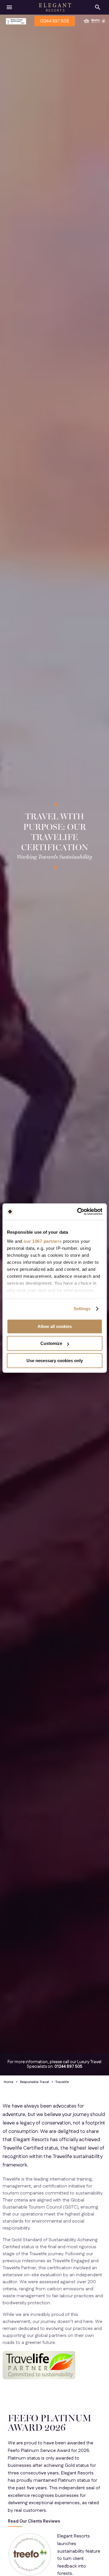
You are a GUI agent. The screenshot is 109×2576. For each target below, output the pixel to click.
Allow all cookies (55, 1326)
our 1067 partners (43, 1241)
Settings (82, 1309)
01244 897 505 (54, 21)
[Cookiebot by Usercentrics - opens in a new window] (78, 1212)
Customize (51, 1343)
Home (9, 2082)
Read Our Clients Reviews (34, 2522)
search (98, 7)
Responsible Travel (35, 2082)
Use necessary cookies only (55, 1361)
